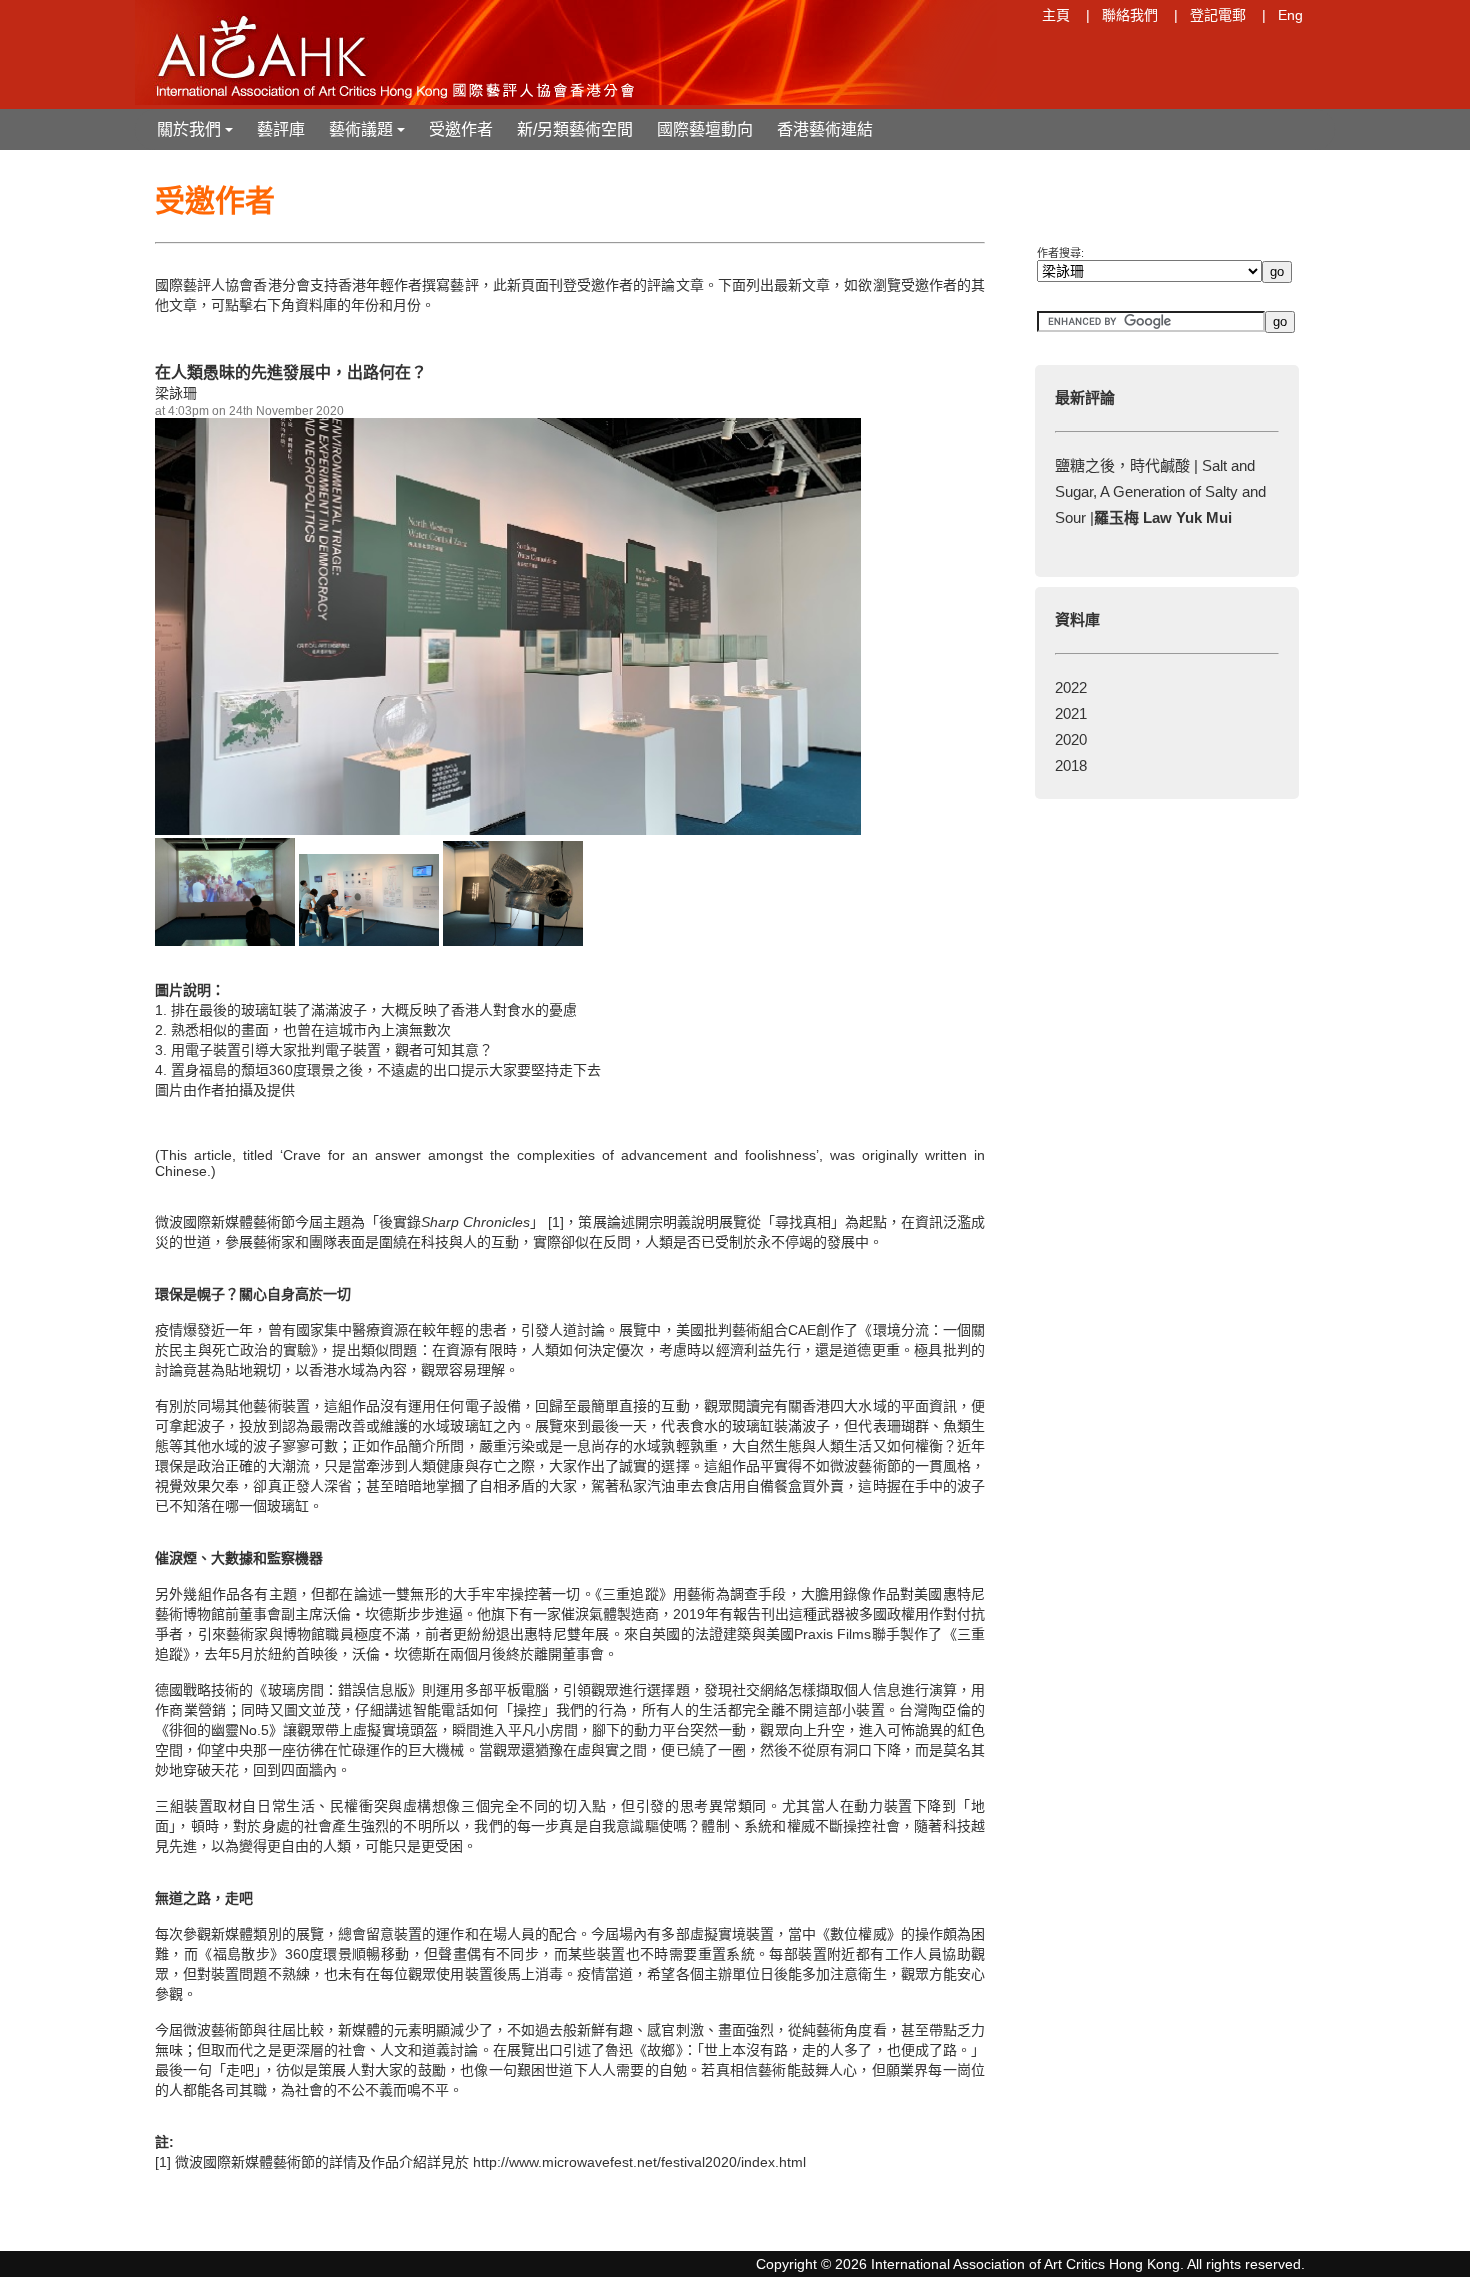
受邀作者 (461, 129)
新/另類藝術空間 (575, 129)
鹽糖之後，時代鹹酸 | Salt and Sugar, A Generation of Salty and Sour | (1160, 491)
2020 (1071, 739)
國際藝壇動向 (705, 129)
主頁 (1056, 15)
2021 (1071, 713)
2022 (1071, 687)
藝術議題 (369, 135)
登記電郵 (1218, 15)
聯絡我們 (1130, 15)
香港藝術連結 (825, 129)
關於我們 (197, 135)
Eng (1290, 15)
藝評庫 (281, 129)
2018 (1071, 765)
